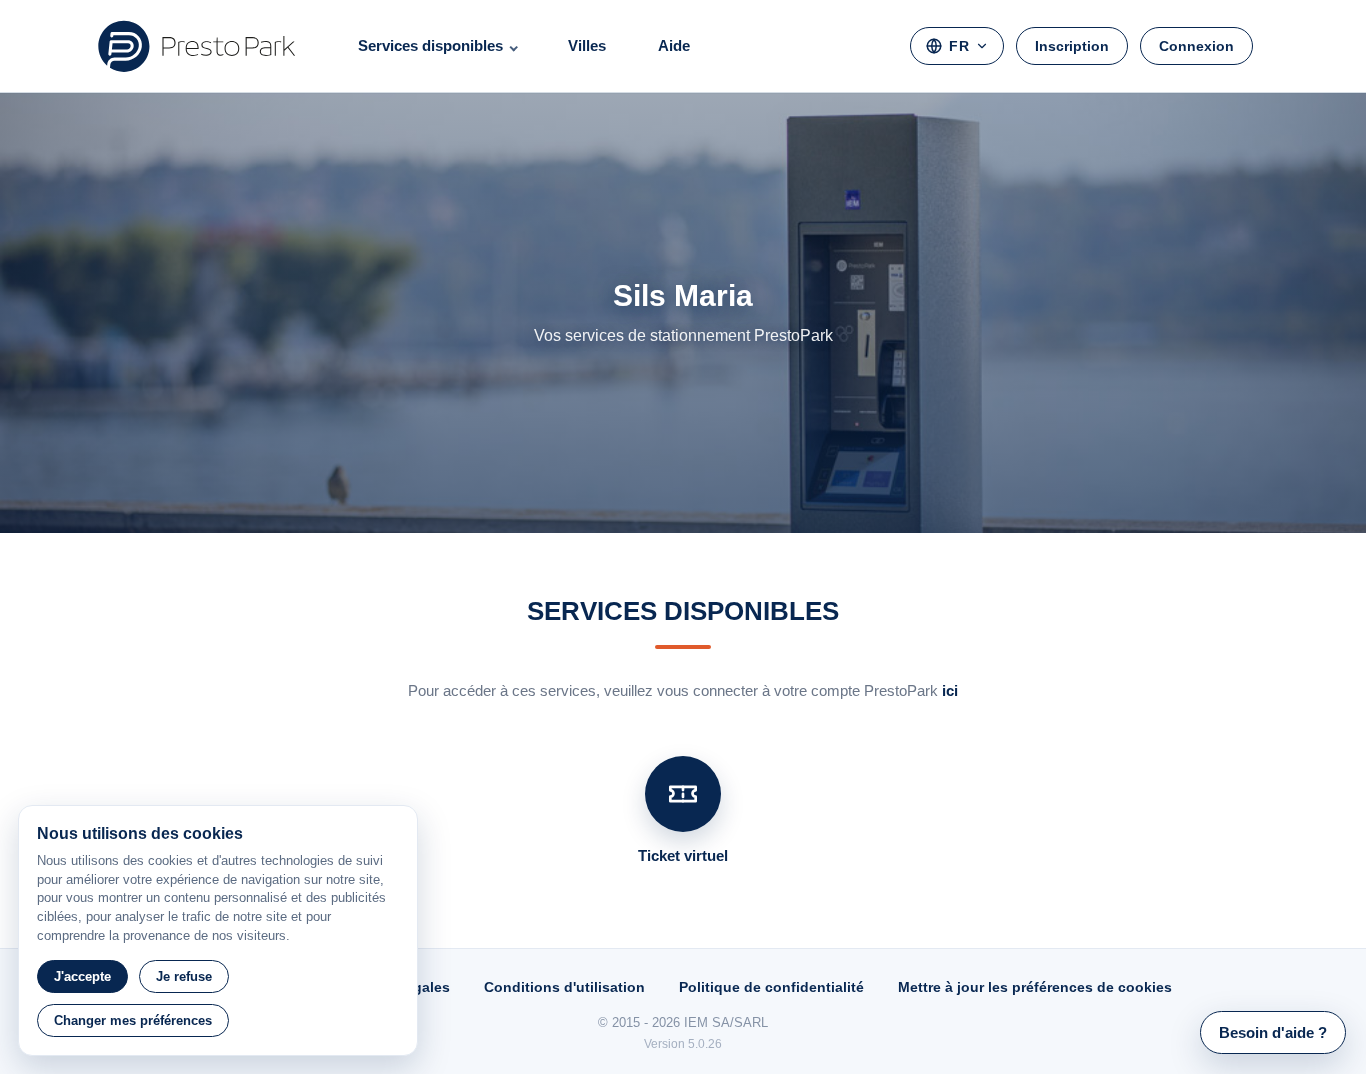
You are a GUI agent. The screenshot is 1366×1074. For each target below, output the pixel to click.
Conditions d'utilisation (564, 987)
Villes (587, 45)
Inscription (1072, 46)
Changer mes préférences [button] (133, 1020)
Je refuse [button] (184, 976)
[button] (1273, 1032)
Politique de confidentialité (771, 987)
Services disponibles (430, 45)
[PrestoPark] (197, 46)
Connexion (1196, 46)
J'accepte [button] (82, 976)
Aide (674, 45)
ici (950, 690)
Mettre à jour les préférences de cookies (1035, 987)
